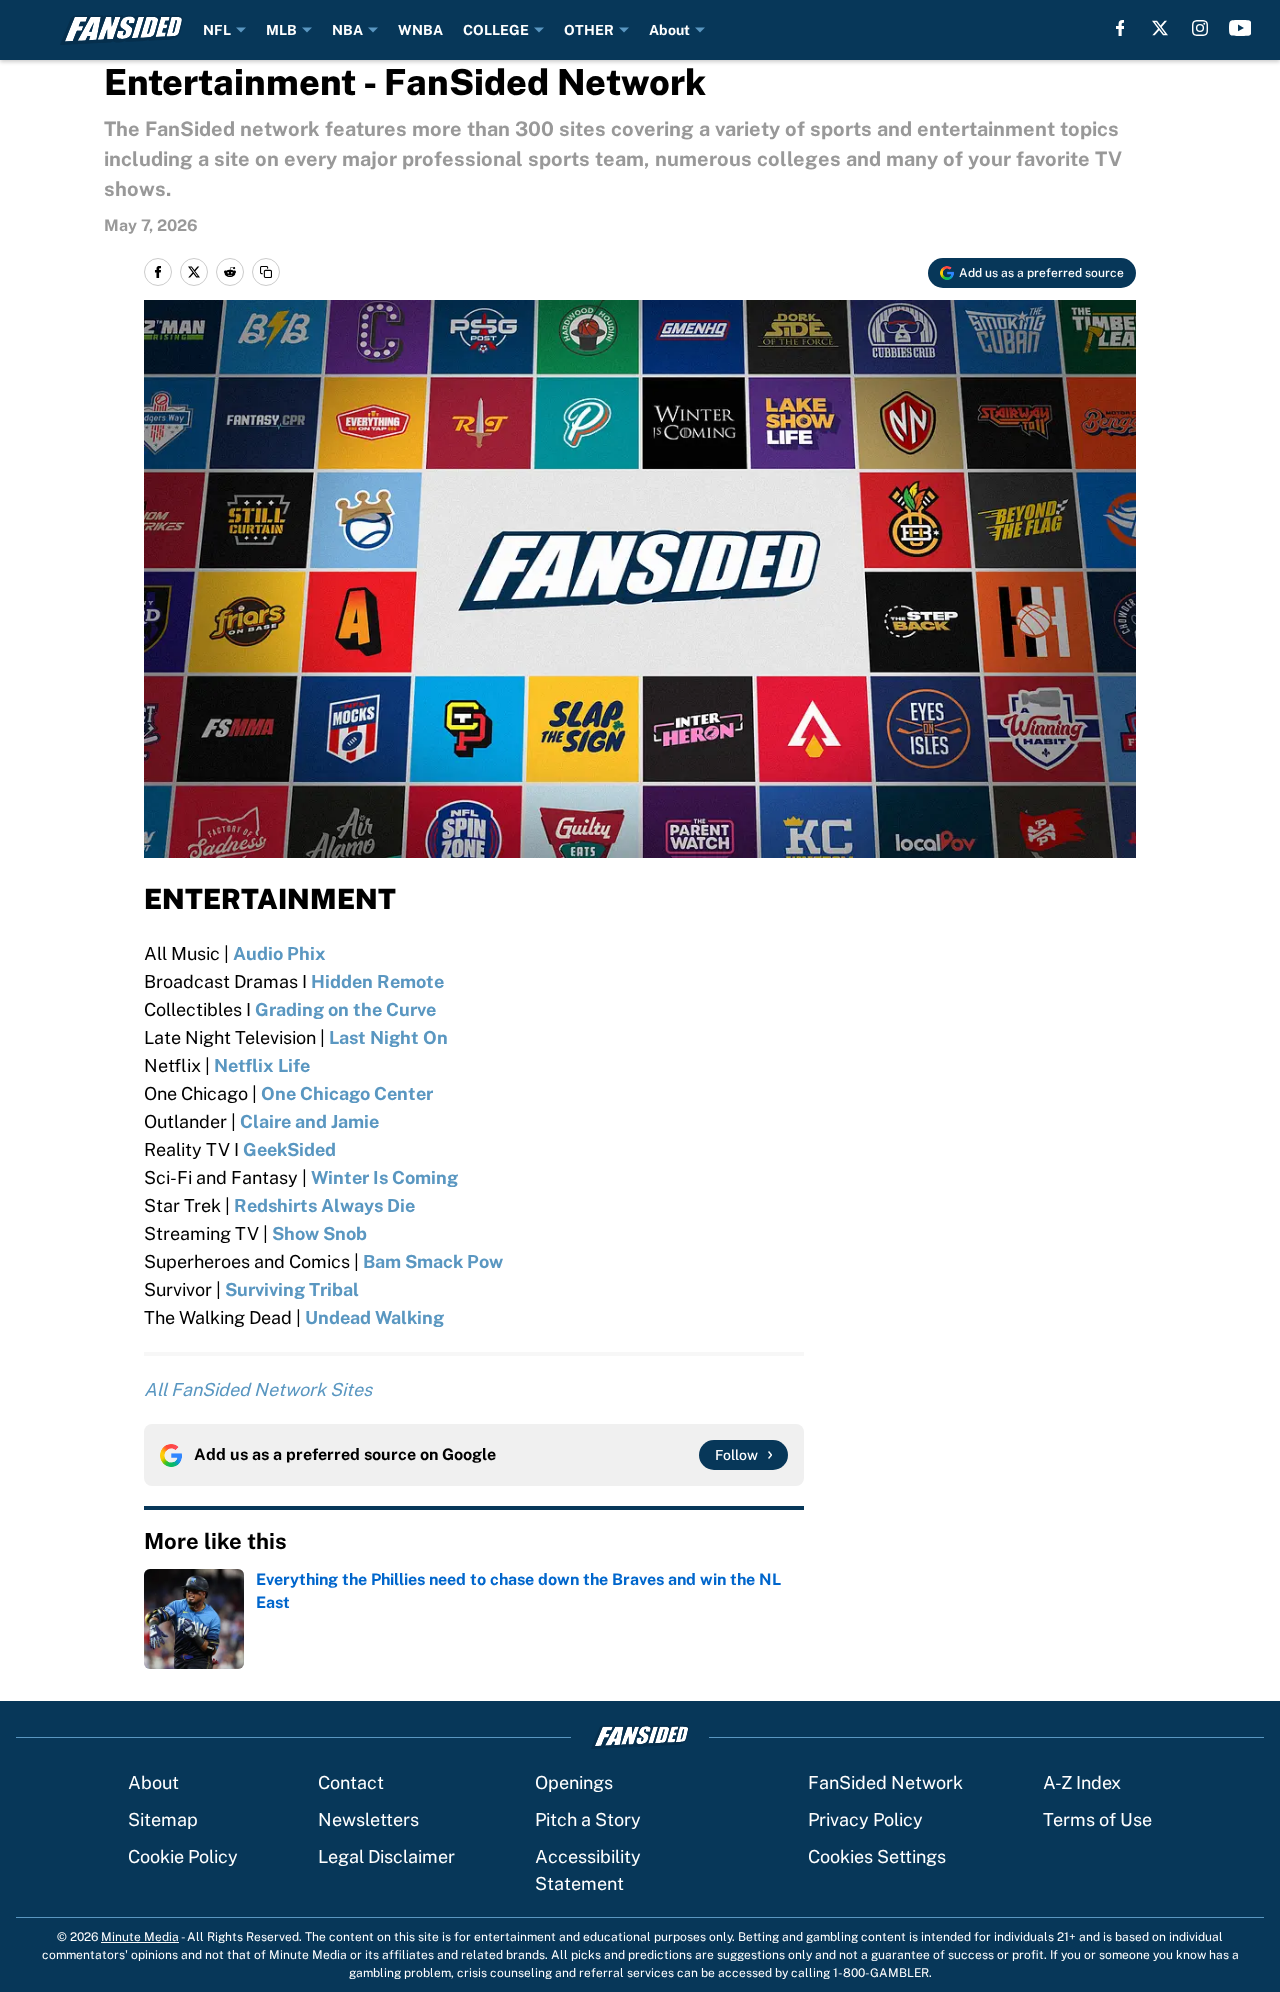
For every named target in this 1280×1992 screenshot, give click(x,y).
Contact (351, 1782)
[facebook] (1120, 28)
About (669, 30)
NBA (347, 30)
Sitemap (163, 1819)
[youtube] (1240, 28)
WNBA (420, 30)
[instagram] (1200, 28)
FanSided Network (885, 1782)
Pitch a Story (588, 1819)
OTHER (589, 30)
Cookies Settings (877, 1856)
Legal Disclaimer (386, 1856)
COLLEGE (496, 30)
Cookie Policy (183, 1856)
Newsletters (368, 1819)
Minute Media (140, 1937)
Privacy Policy (865, 1819)
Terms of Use (1097, 1819)
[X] (1160, 28)
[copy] (266, 272)
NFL (217, 30)
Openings (574, 1782)
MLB (281, 30)
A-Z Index (1082, 1782)
